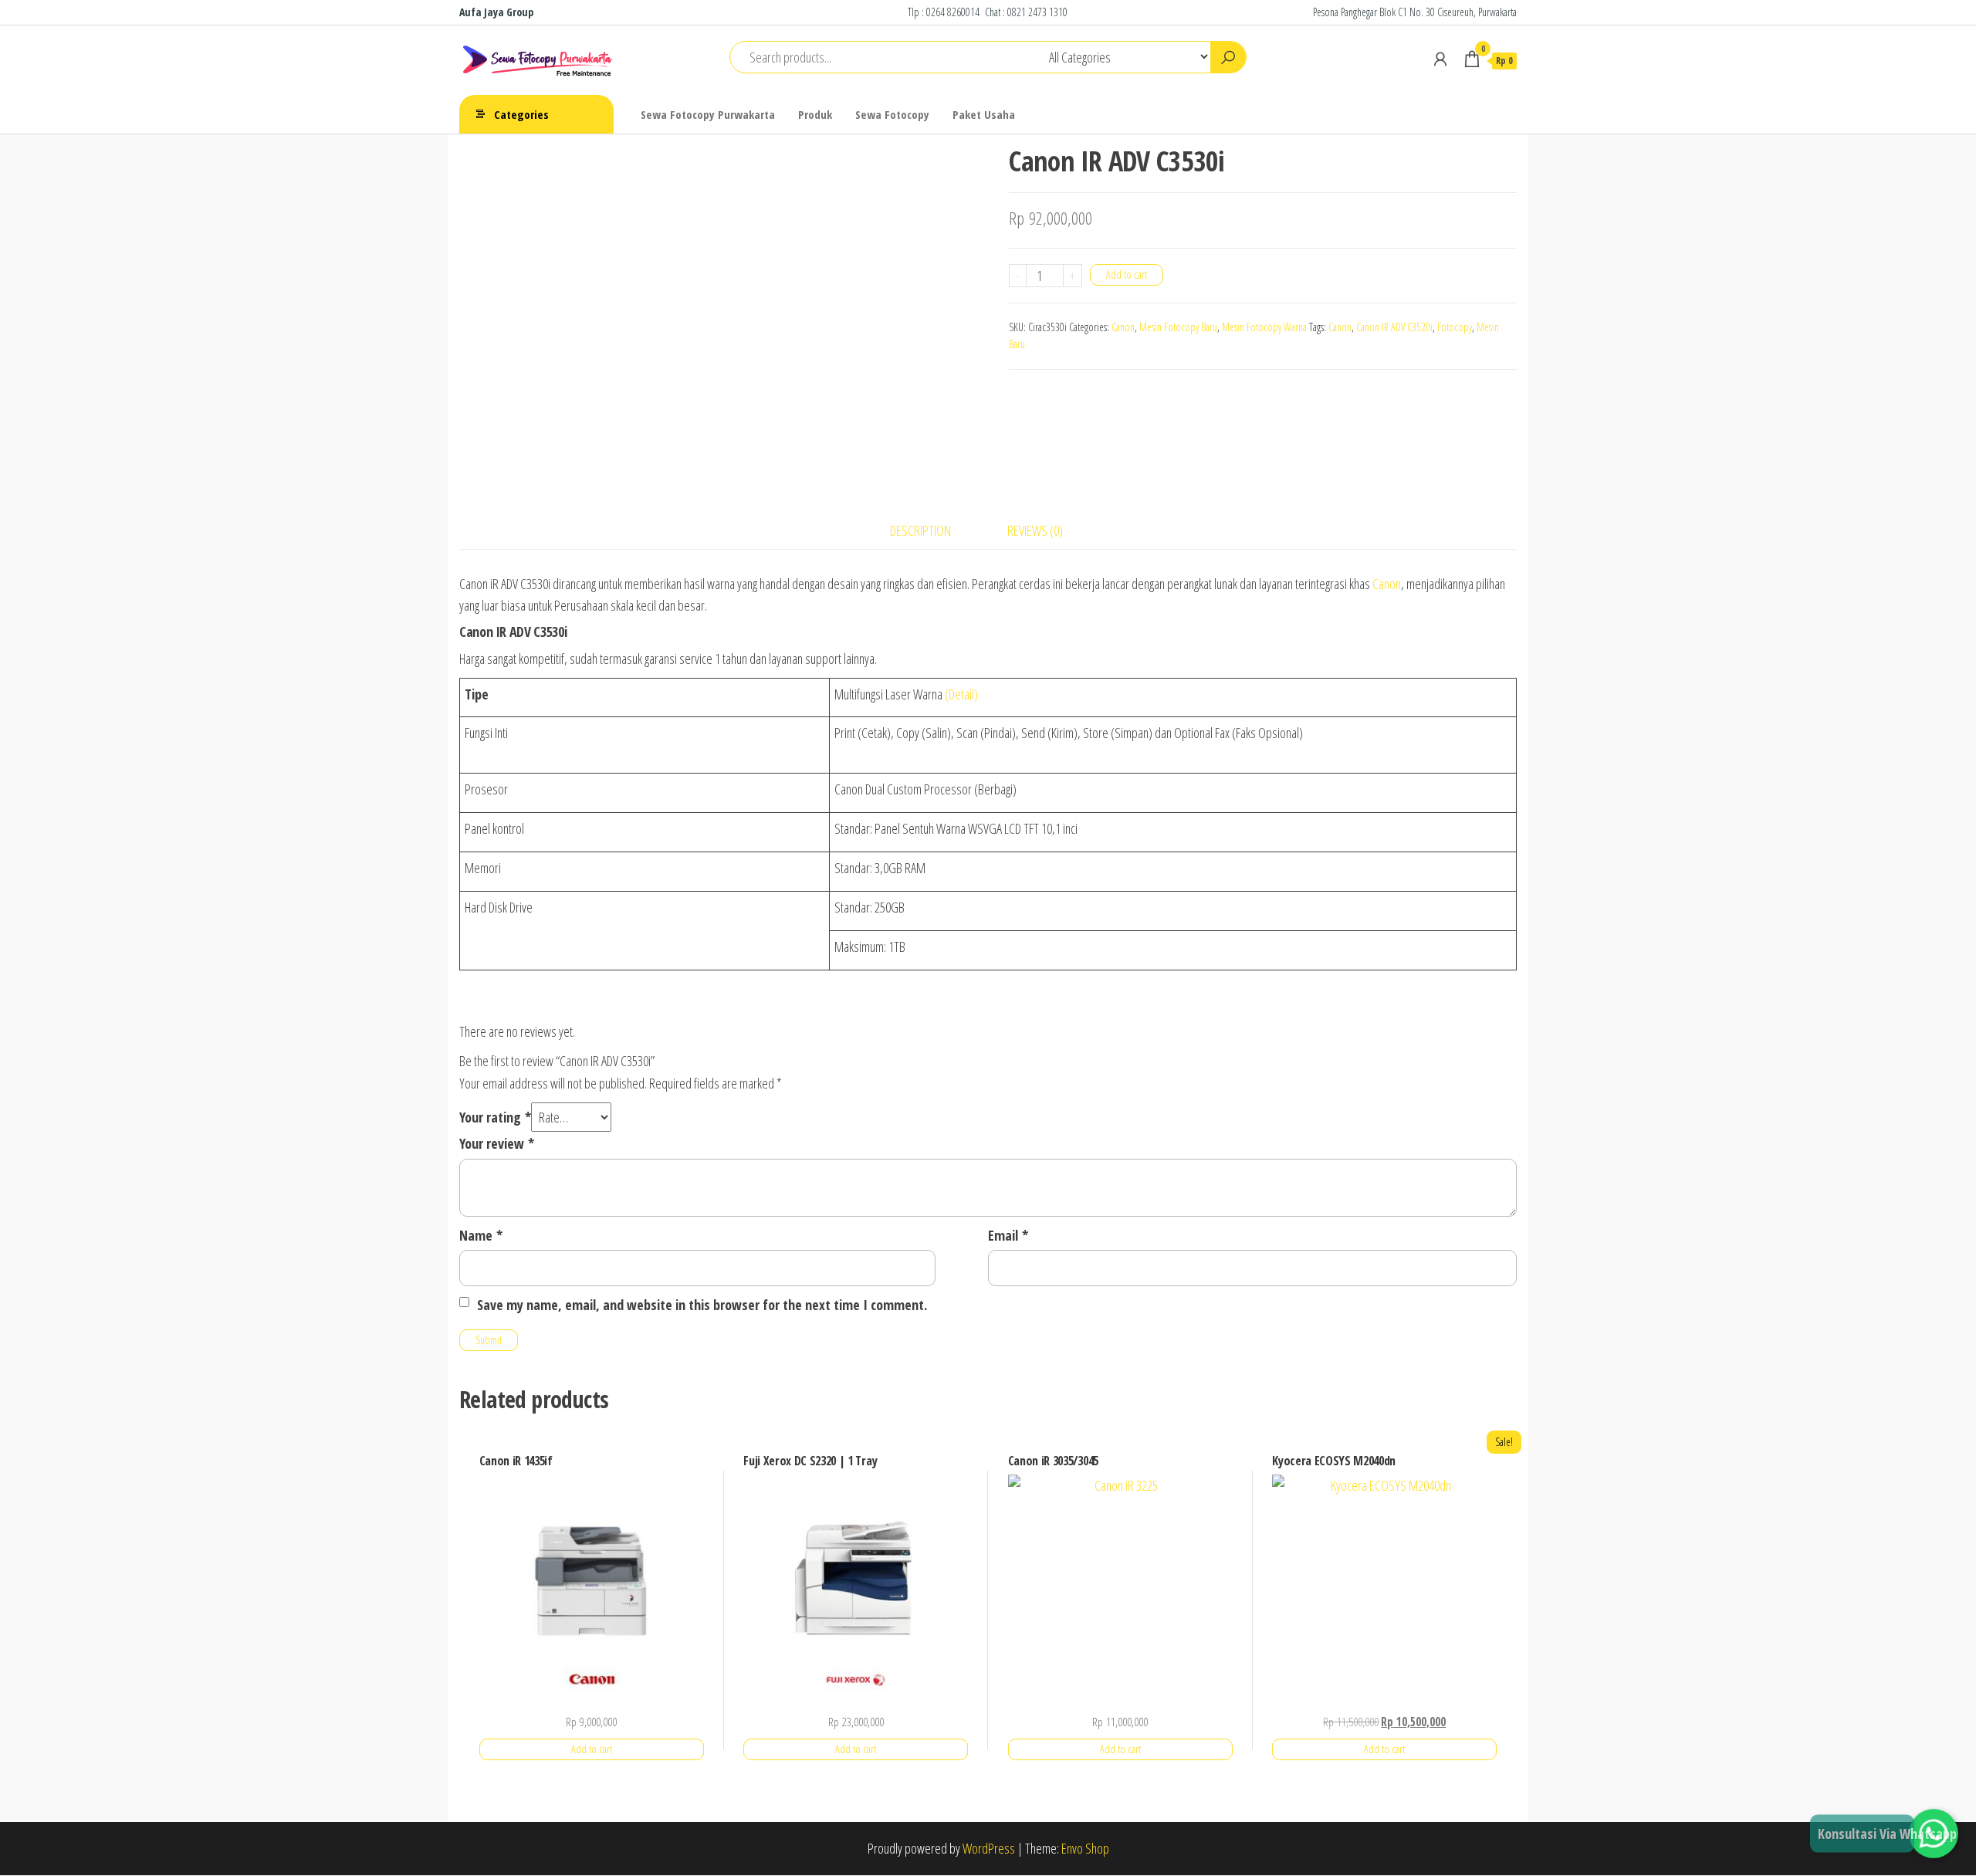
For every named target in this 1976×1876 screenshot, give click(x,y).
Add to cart (1127, 274)
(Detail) (961, 694)
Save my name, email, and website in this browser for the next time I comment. (702, 1305)
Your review (497, 1143)
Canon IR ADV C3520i (1394, 327)
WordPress (989, 1848)
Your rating (495, 1117)
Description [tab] (920, 530)
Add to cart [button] (592, 1749)
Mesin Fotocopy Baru (1178, 327)
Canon (1123, 327)
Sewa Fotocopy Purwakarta (708, 114)
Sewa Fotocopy (892, 114)
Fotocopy (1455, 327)
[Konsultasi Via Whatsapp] (1934, 1834)
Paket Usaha (984, 114)
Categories (521, 114)
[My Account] (1440, 59)
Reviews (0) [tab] (1035, 530)
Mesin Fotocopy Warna (1264, 327)
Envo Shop (1085, 1848)
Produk (815, 114)
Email (1008, 1235)
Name (481, 1235)
